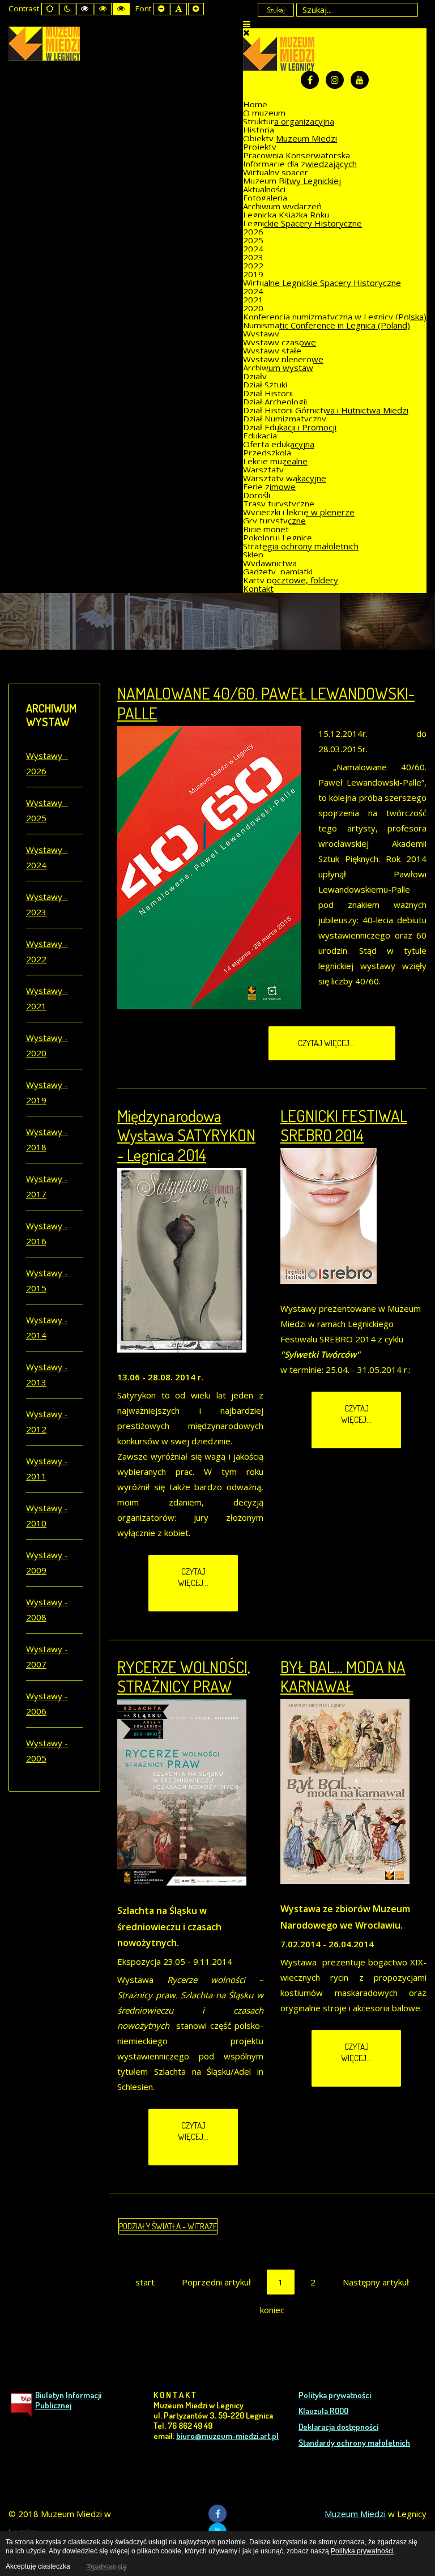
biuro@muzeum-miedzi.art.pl (227, 2436)
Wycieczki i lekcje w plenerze (299, 512)
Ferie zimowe (269, 487)
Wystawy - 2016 (47, 1233)
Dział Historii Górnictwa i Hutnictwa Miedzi (326, 410)
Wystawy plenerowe (283, 359)
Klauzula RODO (323, 2411)
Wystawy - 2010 (47, 1515)
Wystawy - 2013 (47, 1374)
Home (255, 104)
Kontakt (258, 588)
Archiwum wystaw (278, 368)
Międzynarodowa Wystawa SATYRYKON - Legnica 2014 (186, 1135)
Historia (259, 130)
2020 (253, 308)
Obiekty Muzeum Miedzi (290, 138)
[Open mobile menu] (247, 24)
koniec (272, 2310)
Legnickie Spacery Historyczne (302, 223)
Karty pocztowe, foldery (291, 580)
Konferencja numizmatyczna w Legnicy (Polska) (335, 317)
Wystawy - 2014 (47, 1327)
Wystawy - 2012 (47, 1421)
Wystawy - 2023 (47, 904)
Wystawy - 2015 (47, 1280)
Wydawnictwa (270, 563)
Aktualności (264, 189)
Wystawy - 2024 (47, 857)
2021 (253, 300)
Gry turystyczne (274, 521)
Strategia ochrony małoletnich (301, 546)
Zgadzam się (106, 2566)
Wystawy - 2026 (47, 763)
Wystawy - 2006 (47, 1703)
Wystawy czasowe (280, 342)
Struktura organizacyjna (289, 121)
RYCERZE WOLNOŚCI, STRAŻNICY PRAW (184, 1677)
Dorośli (257, 495)
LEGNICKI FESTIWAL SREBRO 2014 (344, 1125)
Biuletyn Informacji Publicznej (68, 2400)
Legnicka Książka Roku (286, 215)
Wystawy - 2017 (47, 1186)
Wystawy (261, 334)
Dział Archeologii (275, 402)
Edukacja (260, 436)
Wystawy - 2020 (47, 1045)
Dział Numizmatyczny (285, 419)
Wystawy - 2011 (47, 1468)
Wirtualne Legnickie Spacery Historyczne (322, 283)
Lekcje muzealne (275, 461)
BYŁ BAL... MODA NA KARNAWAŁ (343, 1677)
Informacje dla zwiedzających (300, 164)
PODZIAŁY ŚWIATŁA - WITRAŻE (168, 2226)
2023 (253, 257)
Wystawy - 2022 (47, 951)
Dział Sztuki (265, 385)
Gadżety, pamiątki (278, 572)
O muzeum (264, 113)
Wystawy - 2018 (47, 1139)
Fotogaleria (265, 198)
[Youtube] (360, 80)
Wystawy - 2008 (47, 1609)
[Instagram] (335, 80)
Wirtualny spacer (276, 172)
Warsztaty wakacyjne (285, 478)
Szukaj (276, 10)
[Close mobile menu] (246, 32)
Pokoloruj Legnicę (277, 538)
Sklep (253, 555)
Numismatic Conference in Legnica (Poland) (327, 325)
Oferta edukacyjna (279, 444)
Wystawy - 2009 (47, 1562)
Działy (255, 376)
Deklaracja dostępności (338, 2427)
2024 (253, 249)
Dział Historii (268, 393)
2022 (253, 266)
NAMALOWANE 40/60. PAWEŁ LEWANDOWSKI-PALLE (266, 703)
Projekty (260, 147)
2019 (253, 274)
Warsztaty (263, 470)
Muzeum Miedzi (355, 2514)
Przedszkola (267, 453)
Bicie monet (266, 529)
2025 (253, 240)
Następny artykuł (376, 2282)
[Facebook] (310, 80)
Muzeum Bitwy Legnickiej (292, 181)
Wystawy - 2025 (47, 810)
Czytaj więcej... (327, 1043)
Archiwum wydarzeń (282, 206)
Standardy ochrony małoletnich (354, 2443)
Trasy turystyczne (279, 504)
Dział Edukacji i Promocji (290, 427)
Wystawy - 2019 (47, 1092)
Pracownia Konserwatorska (297, 155)
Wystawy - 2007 (47, 1656)
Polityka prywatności (335, 2395)
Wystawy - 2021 (47, 998)
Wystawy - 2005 (47, 1750)
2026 (253, 232)
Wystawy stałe (272, 351)
